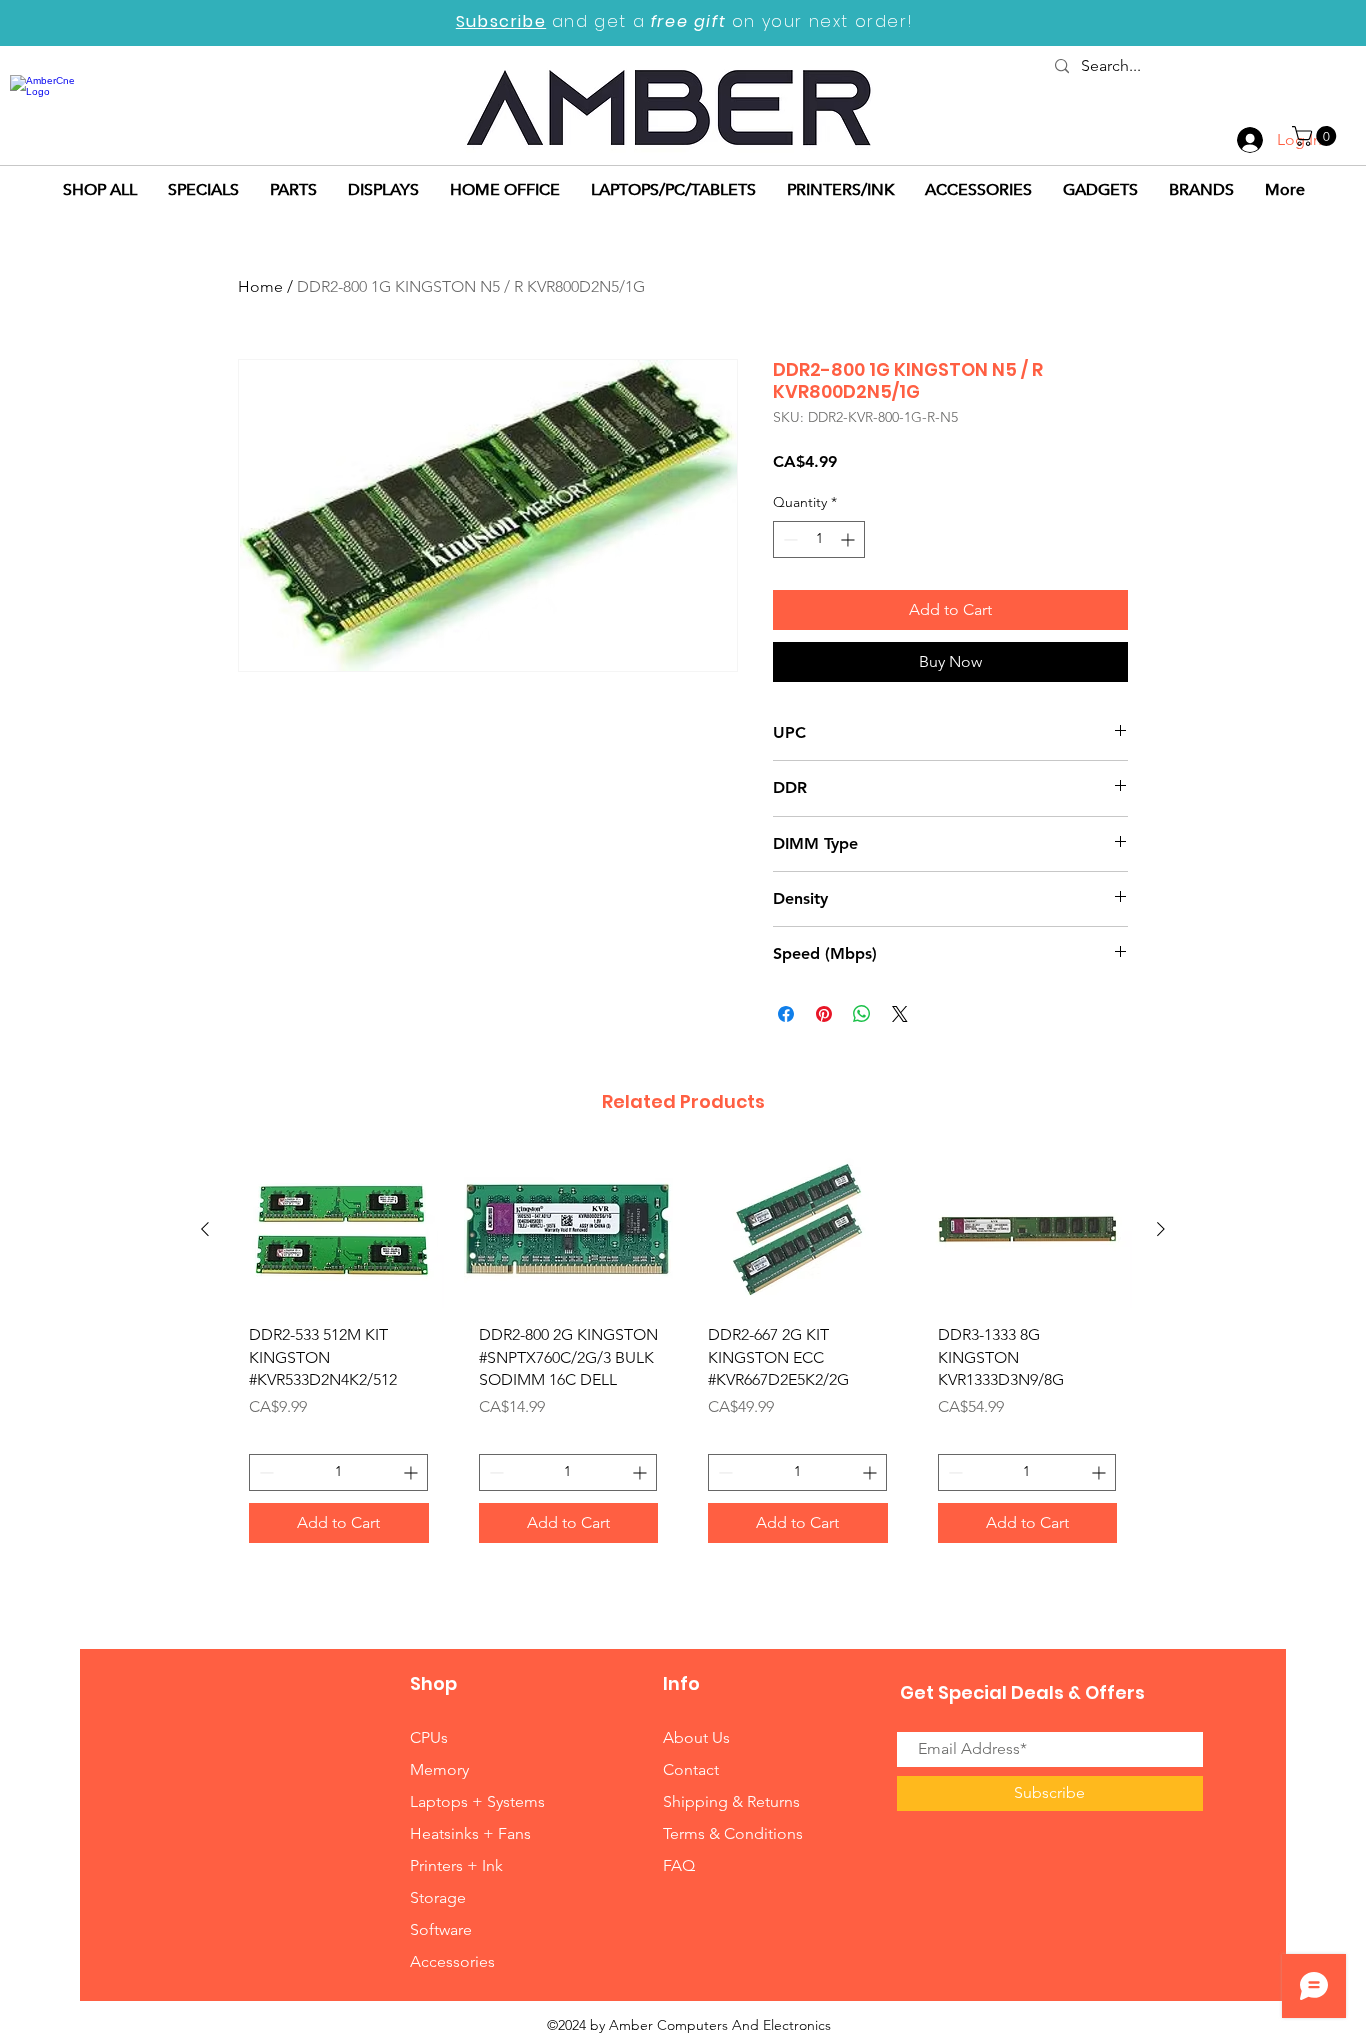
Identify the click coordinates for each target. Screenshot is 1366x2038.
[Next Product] (1161, 1229)
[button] (1316, 136)
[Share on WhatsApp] (862, 1014)
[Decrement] (788, 539)
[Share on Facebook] (786, 1014)
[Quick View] (339, 1229)
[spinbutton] (819, 539)
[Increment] (849, 539)
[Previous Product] (205, 1229)
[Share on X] (900, 1014)
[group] (683, 1354)
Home (260, 286)
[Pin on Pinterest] (824, 1014)
